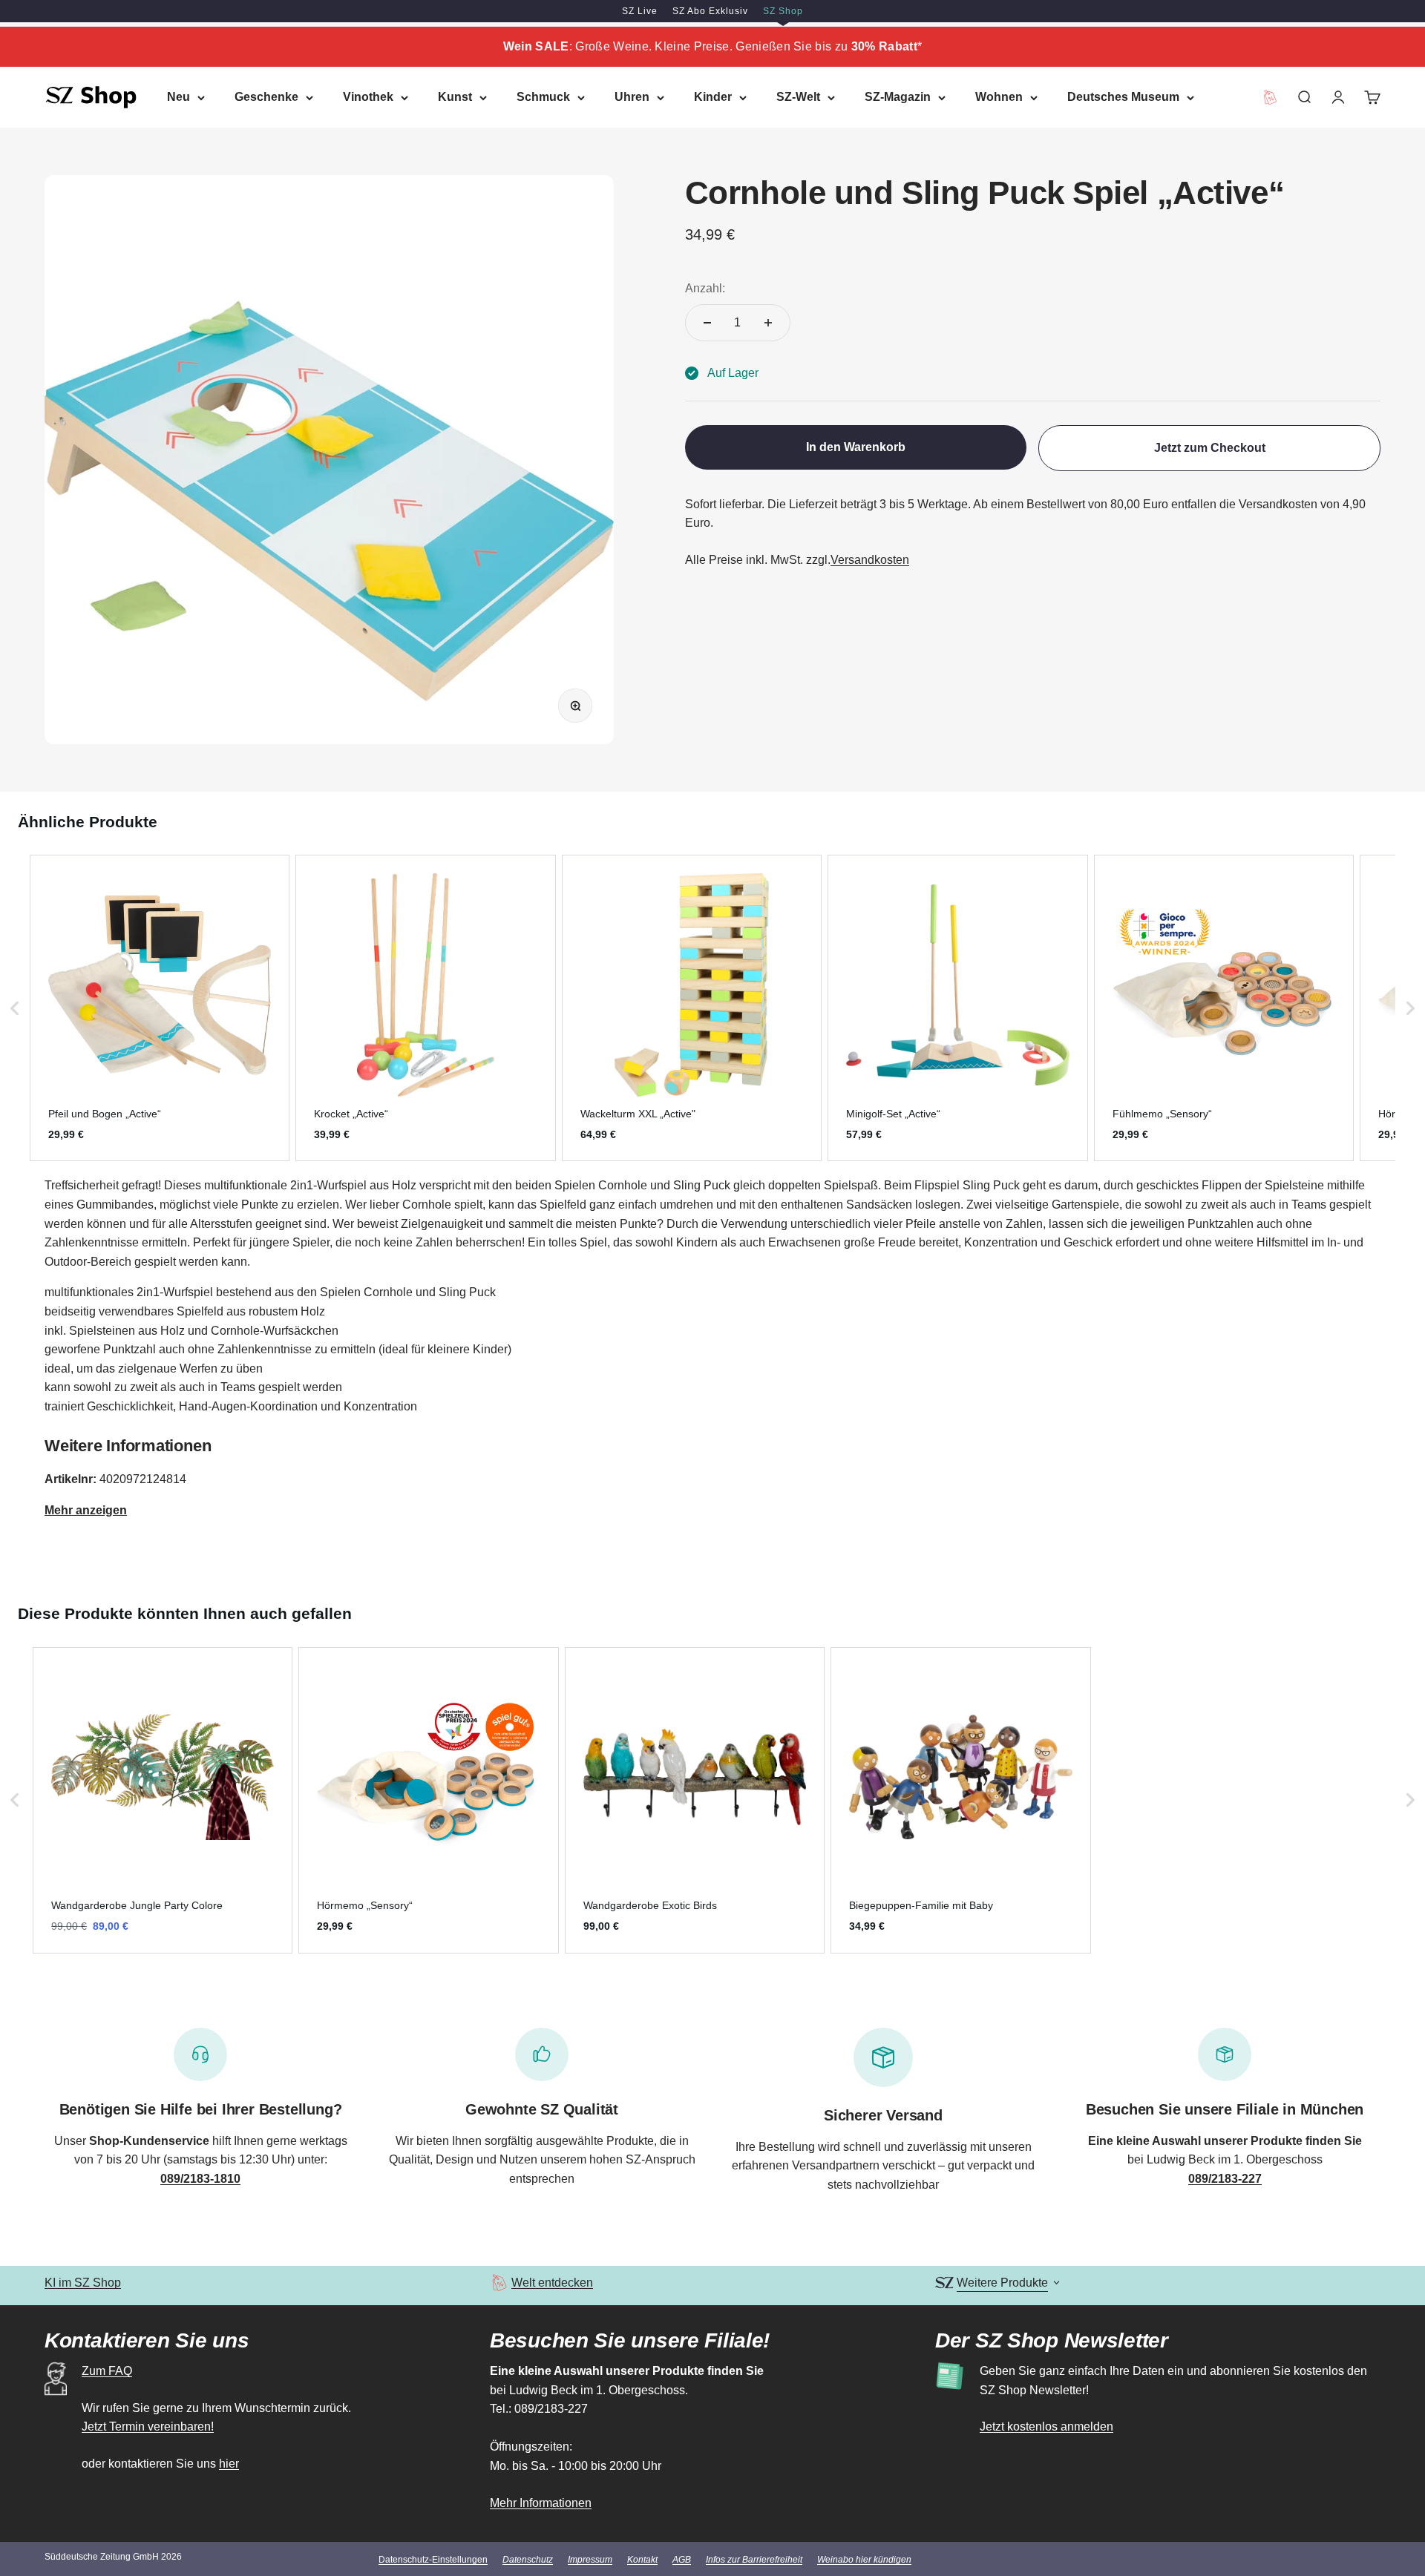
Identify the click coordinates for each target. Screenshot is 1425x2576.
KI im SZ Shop (83, 2283)
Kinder (713, 97)
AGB (682, 2560)
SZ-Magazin (898, 97)
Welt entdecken (552, 2283)
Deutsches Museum (1123, 97)
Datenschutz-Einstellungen (433, 2560)
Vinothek (368, 97)
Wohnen (999, 97)
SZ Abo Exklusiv (710, 11)
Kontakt (642, 2560)
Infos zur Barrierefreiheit (754, 2560)
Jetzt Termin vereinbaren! (148, 2426)
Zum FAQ (107, 2371)
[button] (15, 1008)
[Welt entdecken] (499, 2283)
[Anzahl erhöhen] (768, 323)
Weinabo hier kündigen (864, 2560)
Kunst (455, 97)
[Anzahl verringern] (707, 323)
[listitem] (160, 1008)
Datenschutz (528, 2560)
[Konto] (1338, 97)
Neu (178, 97)
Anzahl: (705, 288)
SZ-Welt (798, 97)
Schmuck (543, 97)
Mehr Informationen (541, 2503)
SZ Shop (783, 11)
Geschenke (266, 97)
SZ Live (640, 11)
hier (229, 2464)
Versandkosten (870, 560)
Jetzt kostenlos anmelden (1046, 2426)
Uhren (632, 97)
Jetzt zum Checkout (1210, 448)
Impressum (590, 2560)
